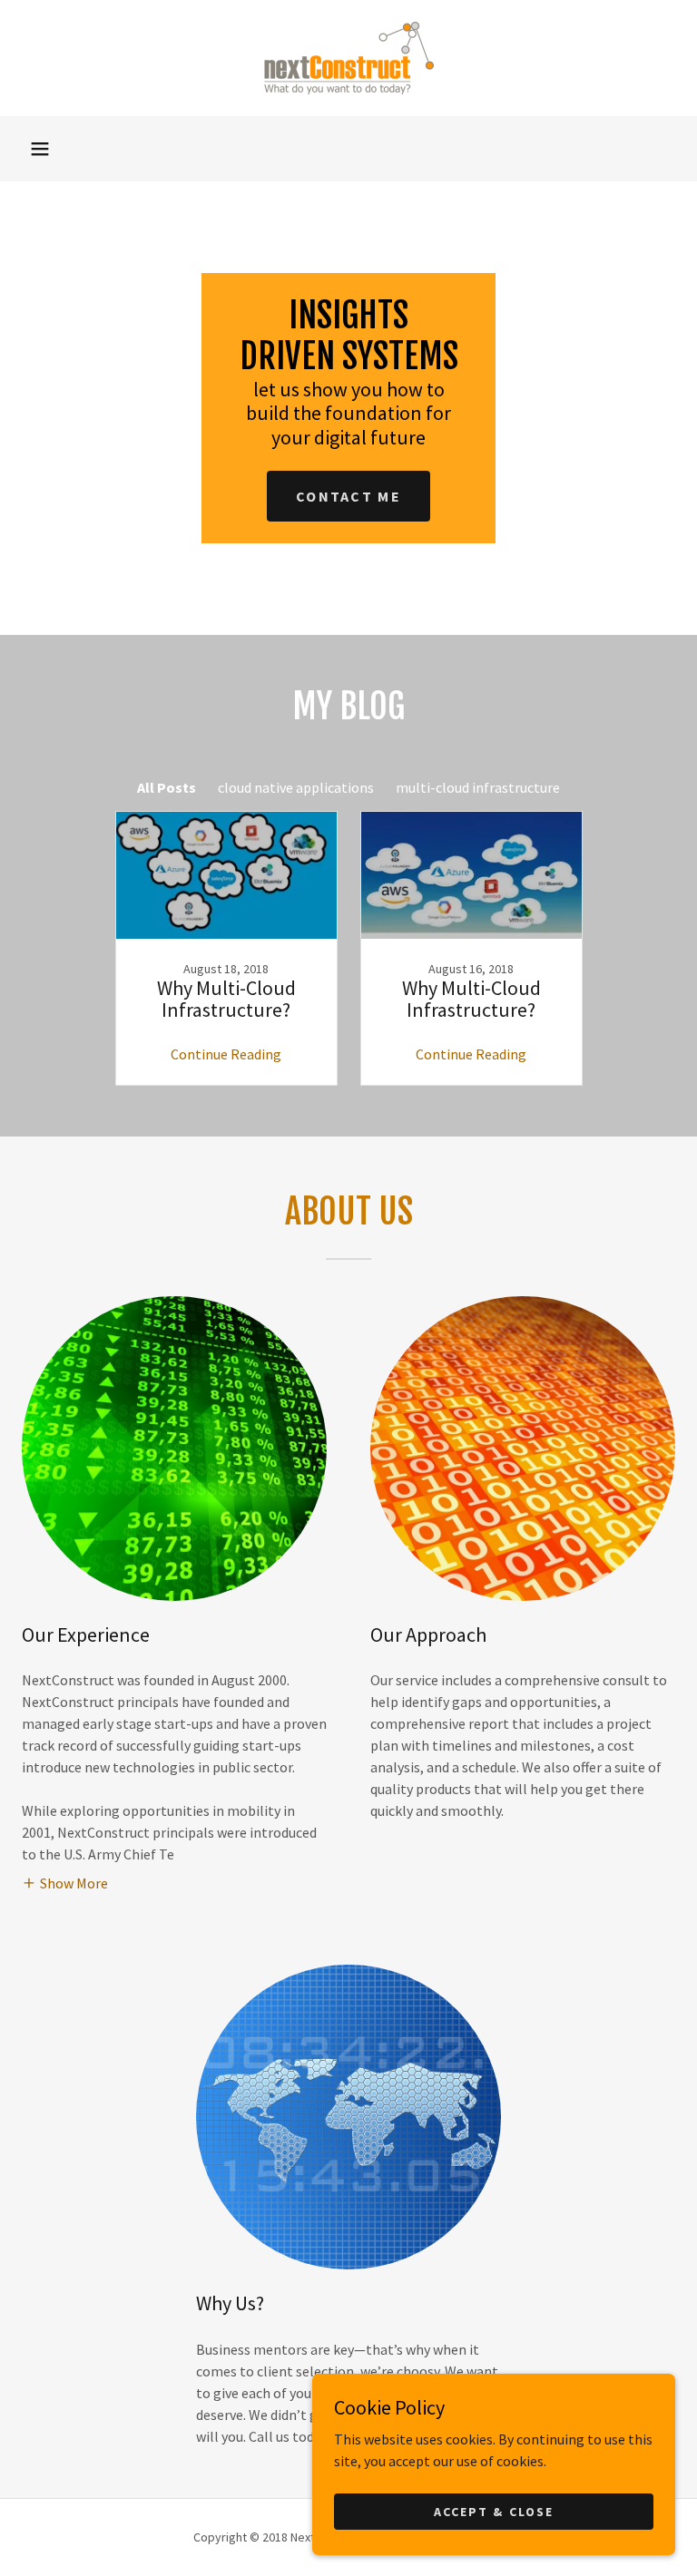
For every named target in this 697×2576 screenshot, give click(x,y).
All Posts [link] (167, 787)
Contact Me (348, 496)
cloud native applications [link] (296, 787)
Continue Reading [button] (226, 1054)
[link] (348, 58)
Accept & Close (493, 2511)
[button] (40, 149)
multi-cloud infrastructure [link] (478, 787)
